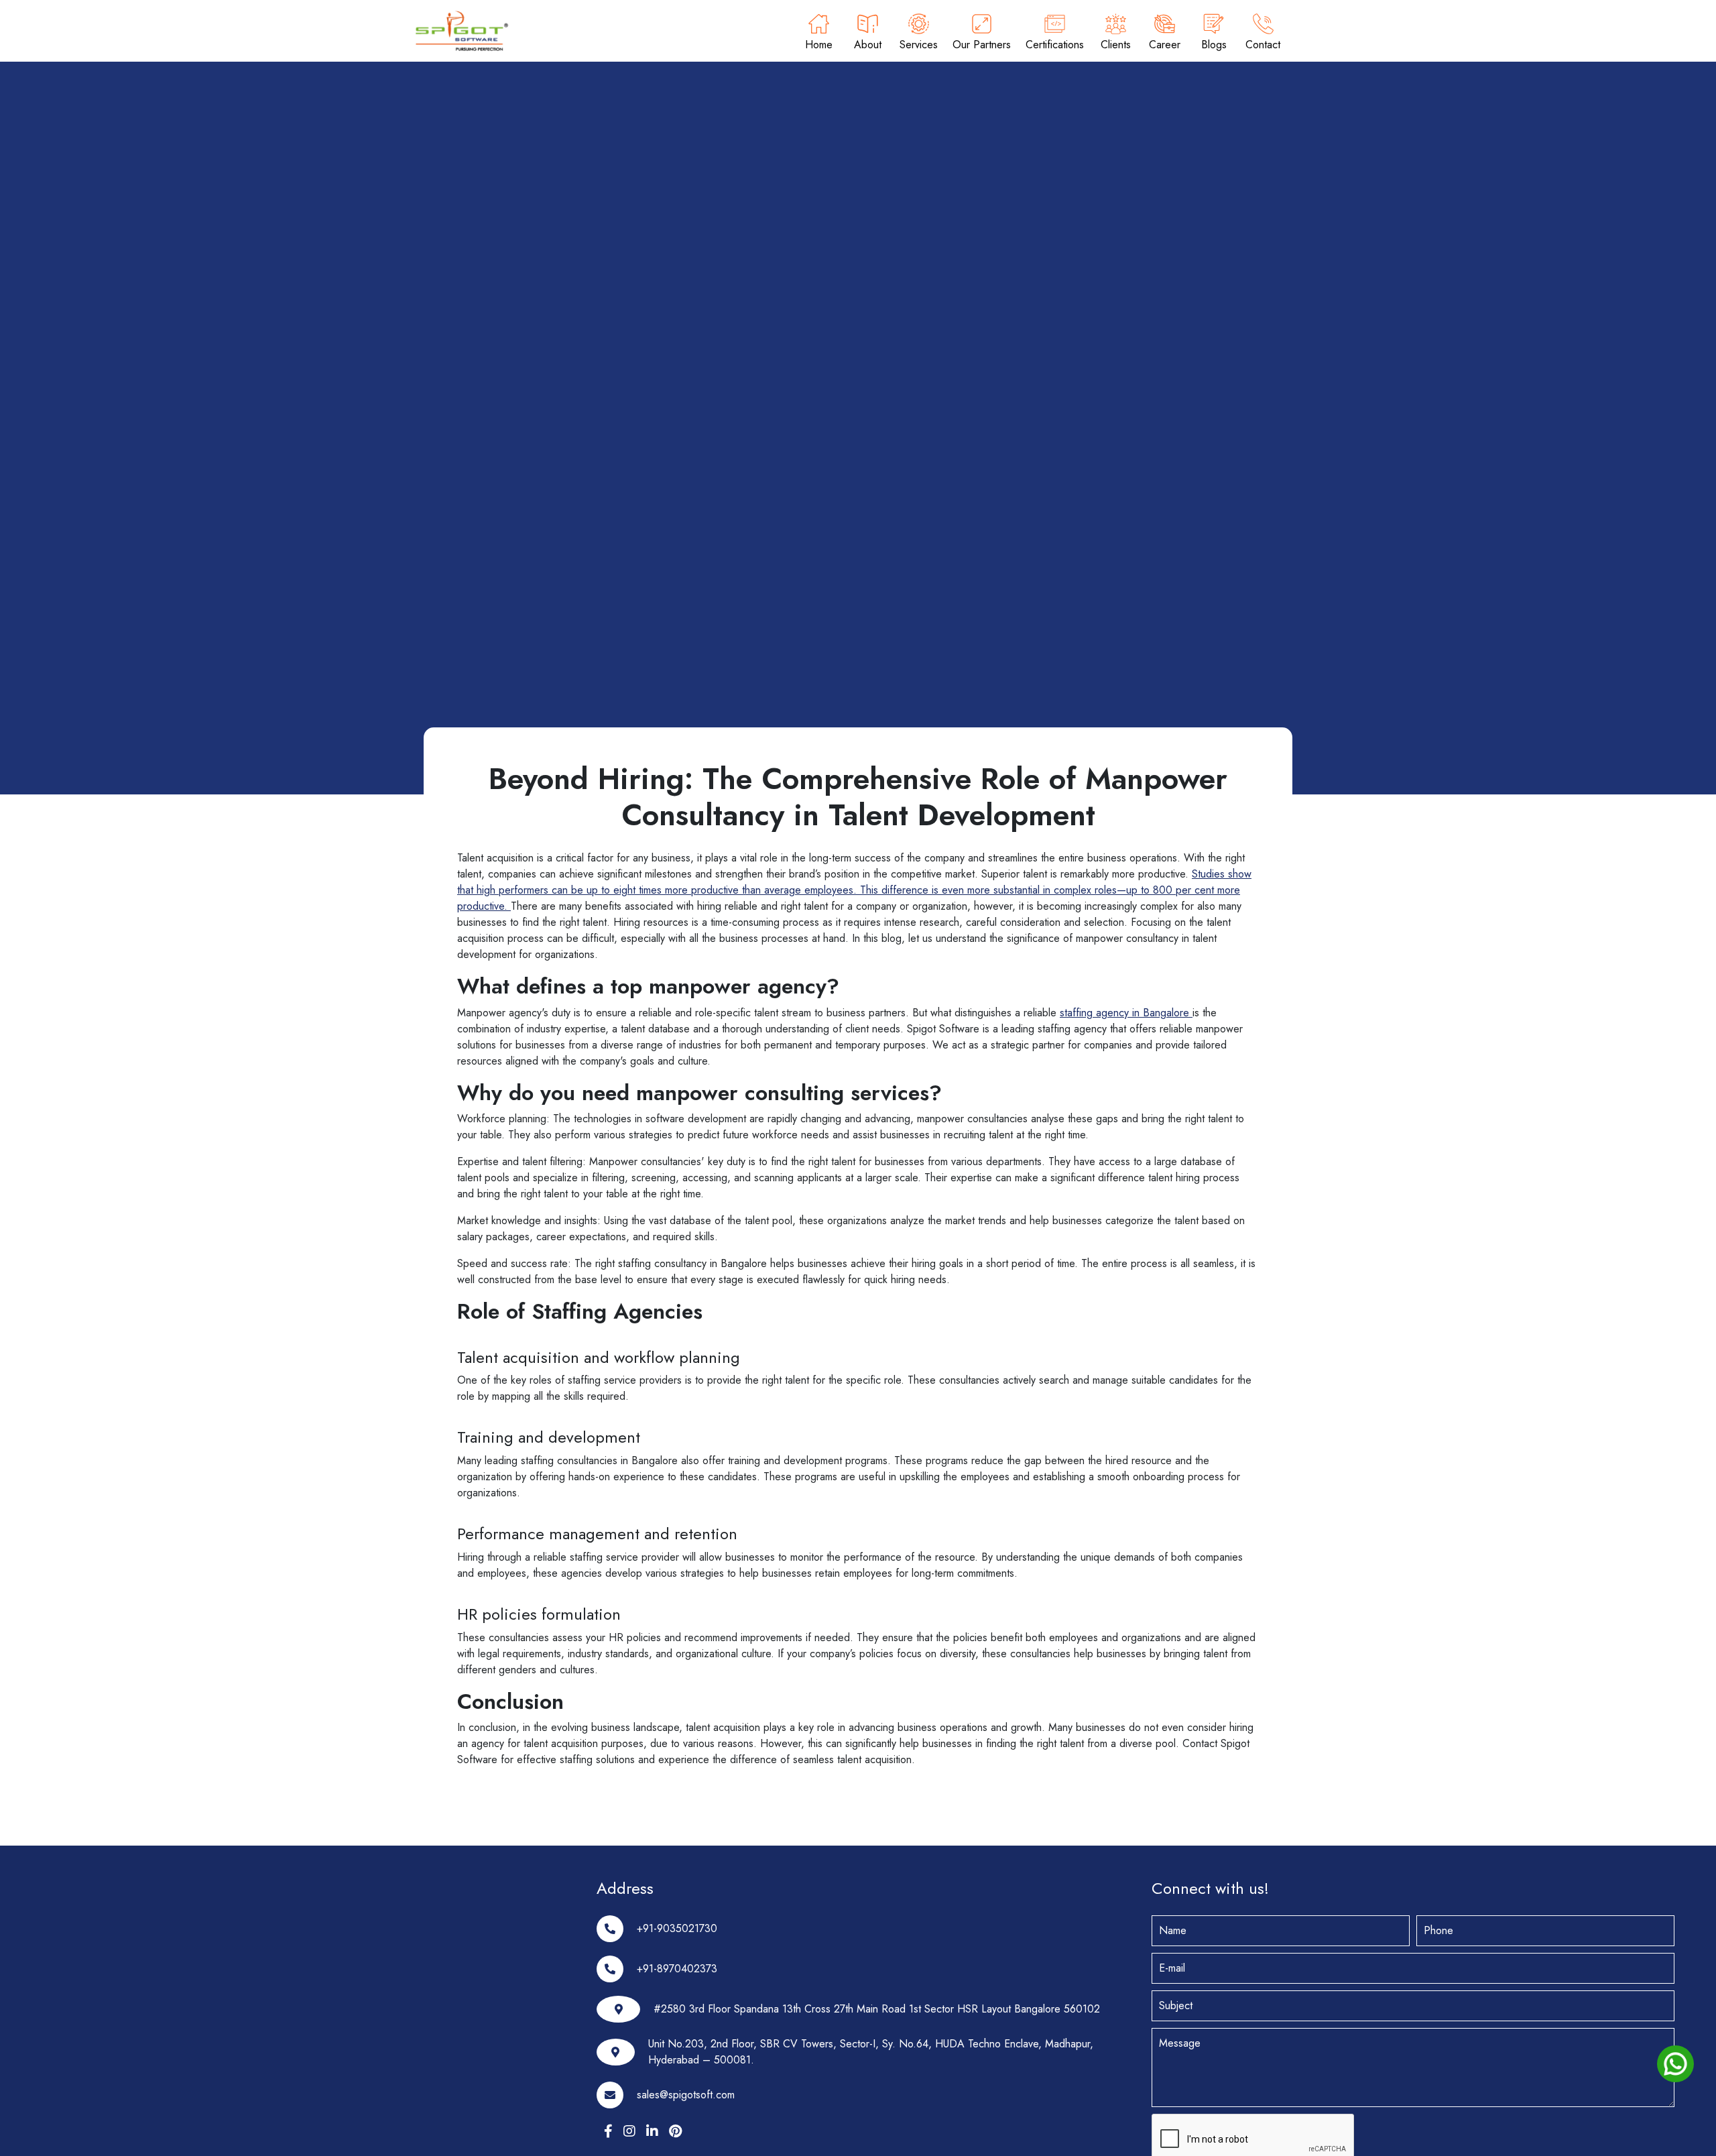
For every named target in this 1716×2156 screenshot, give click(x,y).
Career (1165, 45)
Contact (1263, 45)
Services (919, 45)
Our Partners (982, 45)
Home (819, 45)
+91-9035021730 (677, 1928)
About (868, 45)
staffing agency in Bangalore (1126, 1013)
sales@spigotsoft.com (686, 2095)
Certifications (1055, 45)
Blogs (1214, 45)
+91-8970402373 (677, 1969)
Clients (1116, 45)
